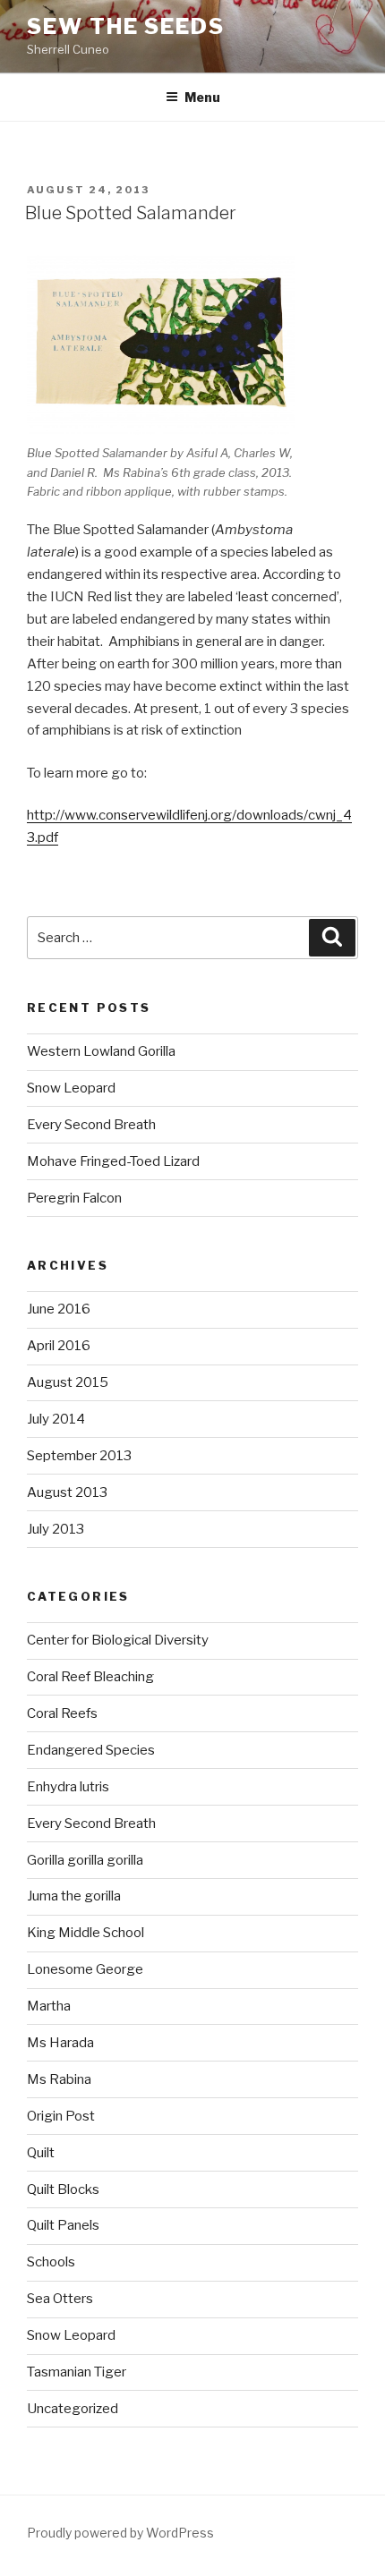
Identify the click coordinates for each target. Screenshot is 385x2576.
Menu (202, 97)
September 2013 (79, 1456)
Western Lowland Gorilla (101, 1051)
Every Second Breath (91, 1125)
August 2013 (67, 1492)
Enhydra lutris (68, 1787)
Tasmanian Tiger (77, 2372)
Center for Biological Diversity (118, 1640)
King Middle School (86, 1933)
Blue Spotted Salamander (131, 213)
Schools (51, 2262)
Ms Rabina (59, 2079)
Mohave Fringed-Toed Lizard (113, 1161)
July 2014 (56, 1419)
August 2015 (68, 1382)
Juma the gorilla (74, 1896)
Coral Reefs (62, 1713)
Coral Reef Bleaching (90, 1677)
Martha (49, 2006)
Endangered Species (91, 1750)
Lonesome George (85, 1969)
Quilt (41, 2153)
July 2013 (56, 1529)
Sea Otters (60, 2299)
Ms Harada (60, 2043)
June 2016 (59, 1309)
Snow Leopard (71, 1088)
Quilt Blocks (63, 2189)
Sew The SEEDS (126, 26)
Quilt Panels (63, 2225)
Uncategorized (73, 2409)
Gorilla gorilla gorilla (85, 1860)
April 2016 (59, 1346)
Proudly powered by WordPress (120, 2533)
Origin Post (61, 2116)
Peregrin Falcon (74, 1198)
